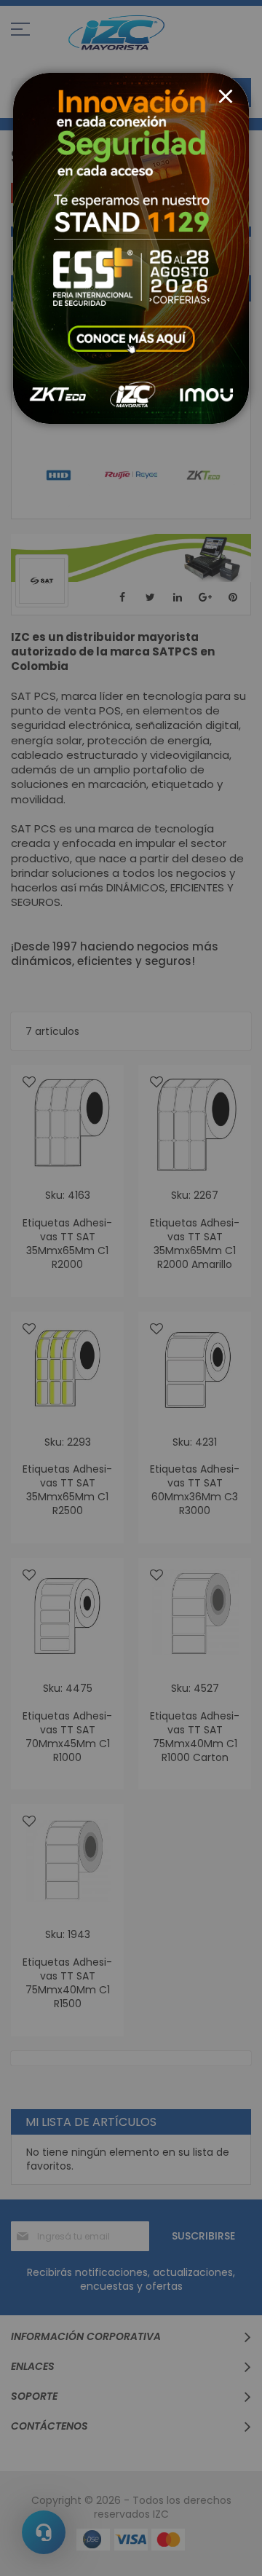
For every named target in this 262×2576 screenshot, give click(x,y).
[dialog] (131, 1288)
